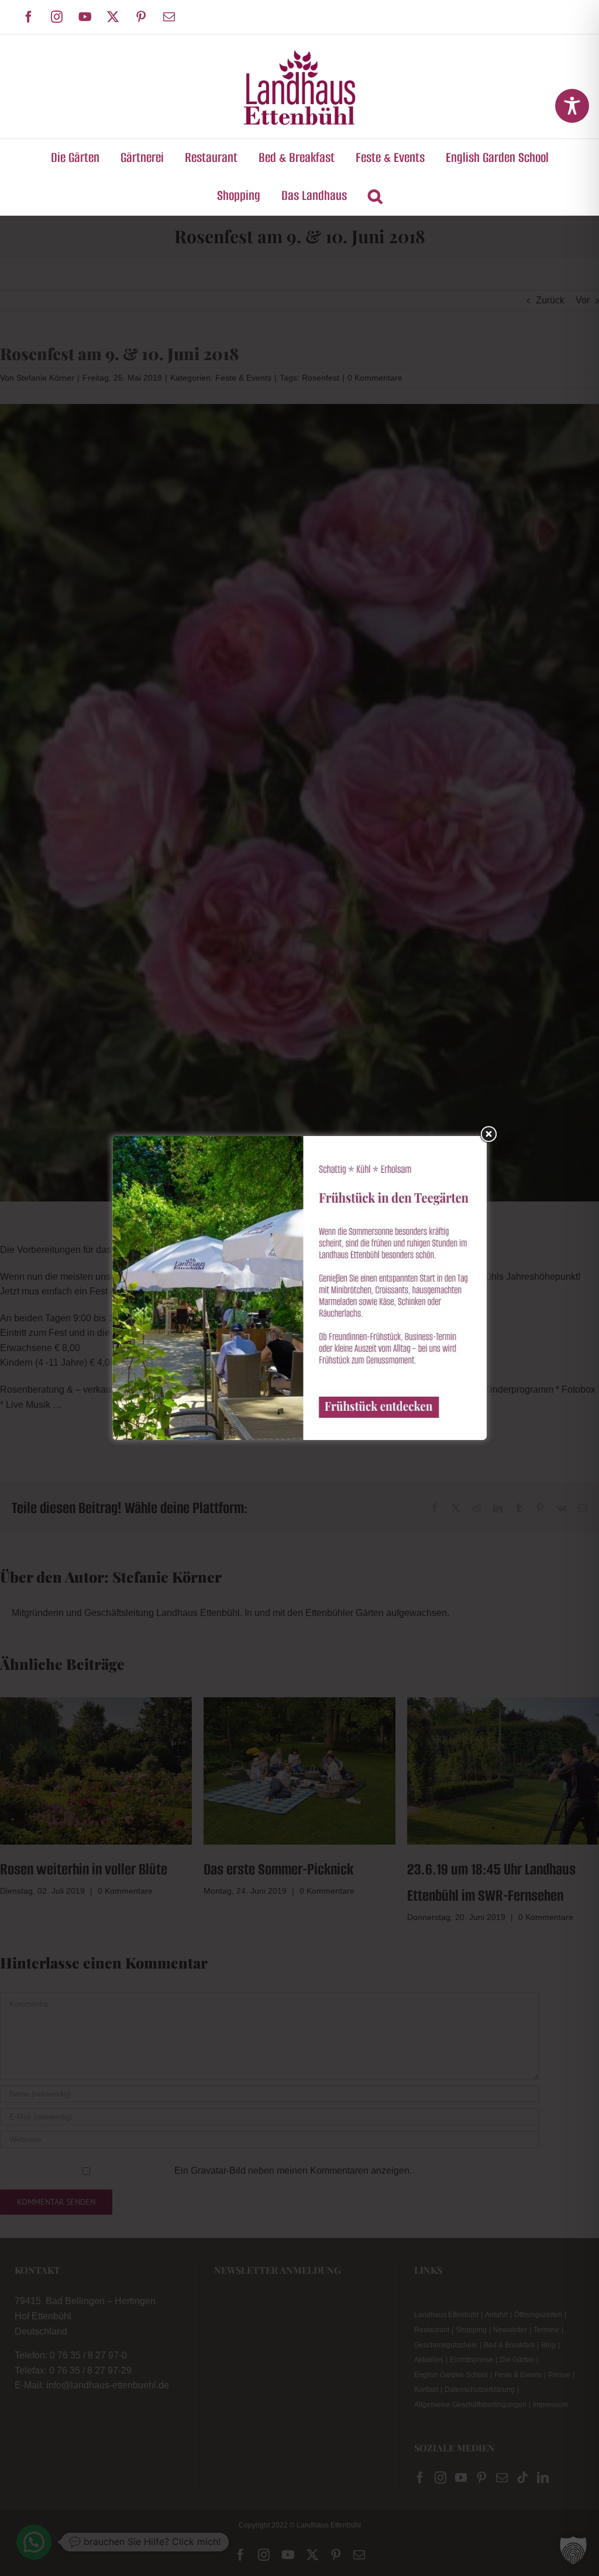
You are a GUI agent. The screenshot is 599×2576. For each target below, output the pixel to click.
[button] (375, 196)
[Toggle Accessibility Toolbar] (572, 106)
